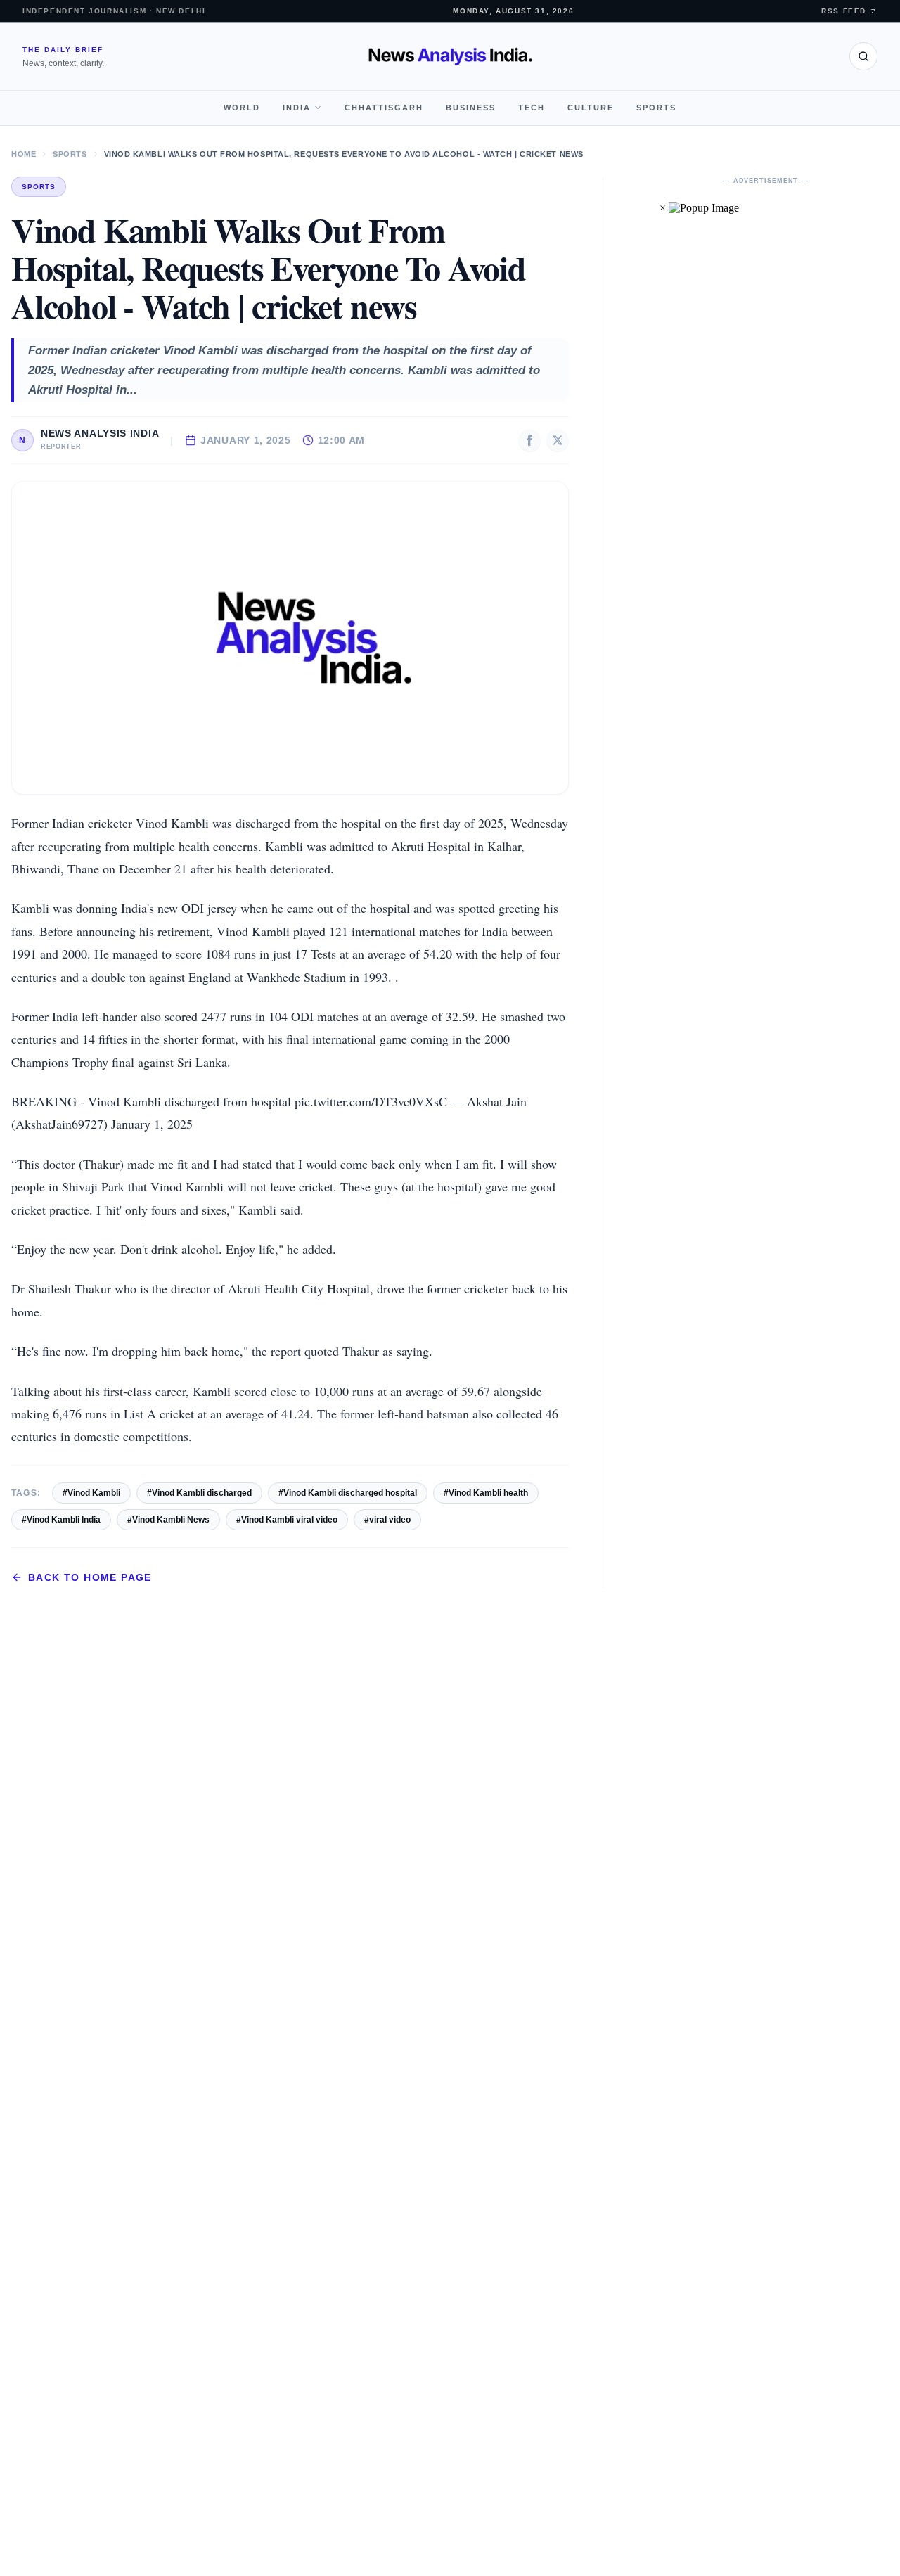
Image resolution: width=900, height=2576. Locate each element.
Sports (656, 108)
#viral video (387, 1520)
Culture (591, 108)
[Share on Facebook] (529, 440)
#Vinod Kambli (91, 1493)
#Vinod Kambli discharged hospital (348, 1493)
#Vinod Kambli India (61, 1520)
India (297, 108)
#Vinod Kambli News (168, 1520)
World (242, 108)
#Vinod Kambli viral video (287, 1520)
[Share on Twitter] (558, 440)
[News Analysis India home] (450, 56)
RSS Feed (844, 11)
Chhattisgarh (384, 108)
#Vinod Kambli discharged (199, 1493)
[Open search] (863, 56)
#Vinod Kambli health (486, 1493)
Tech (532, 108)
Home (24, 154)
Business (471, 108)
